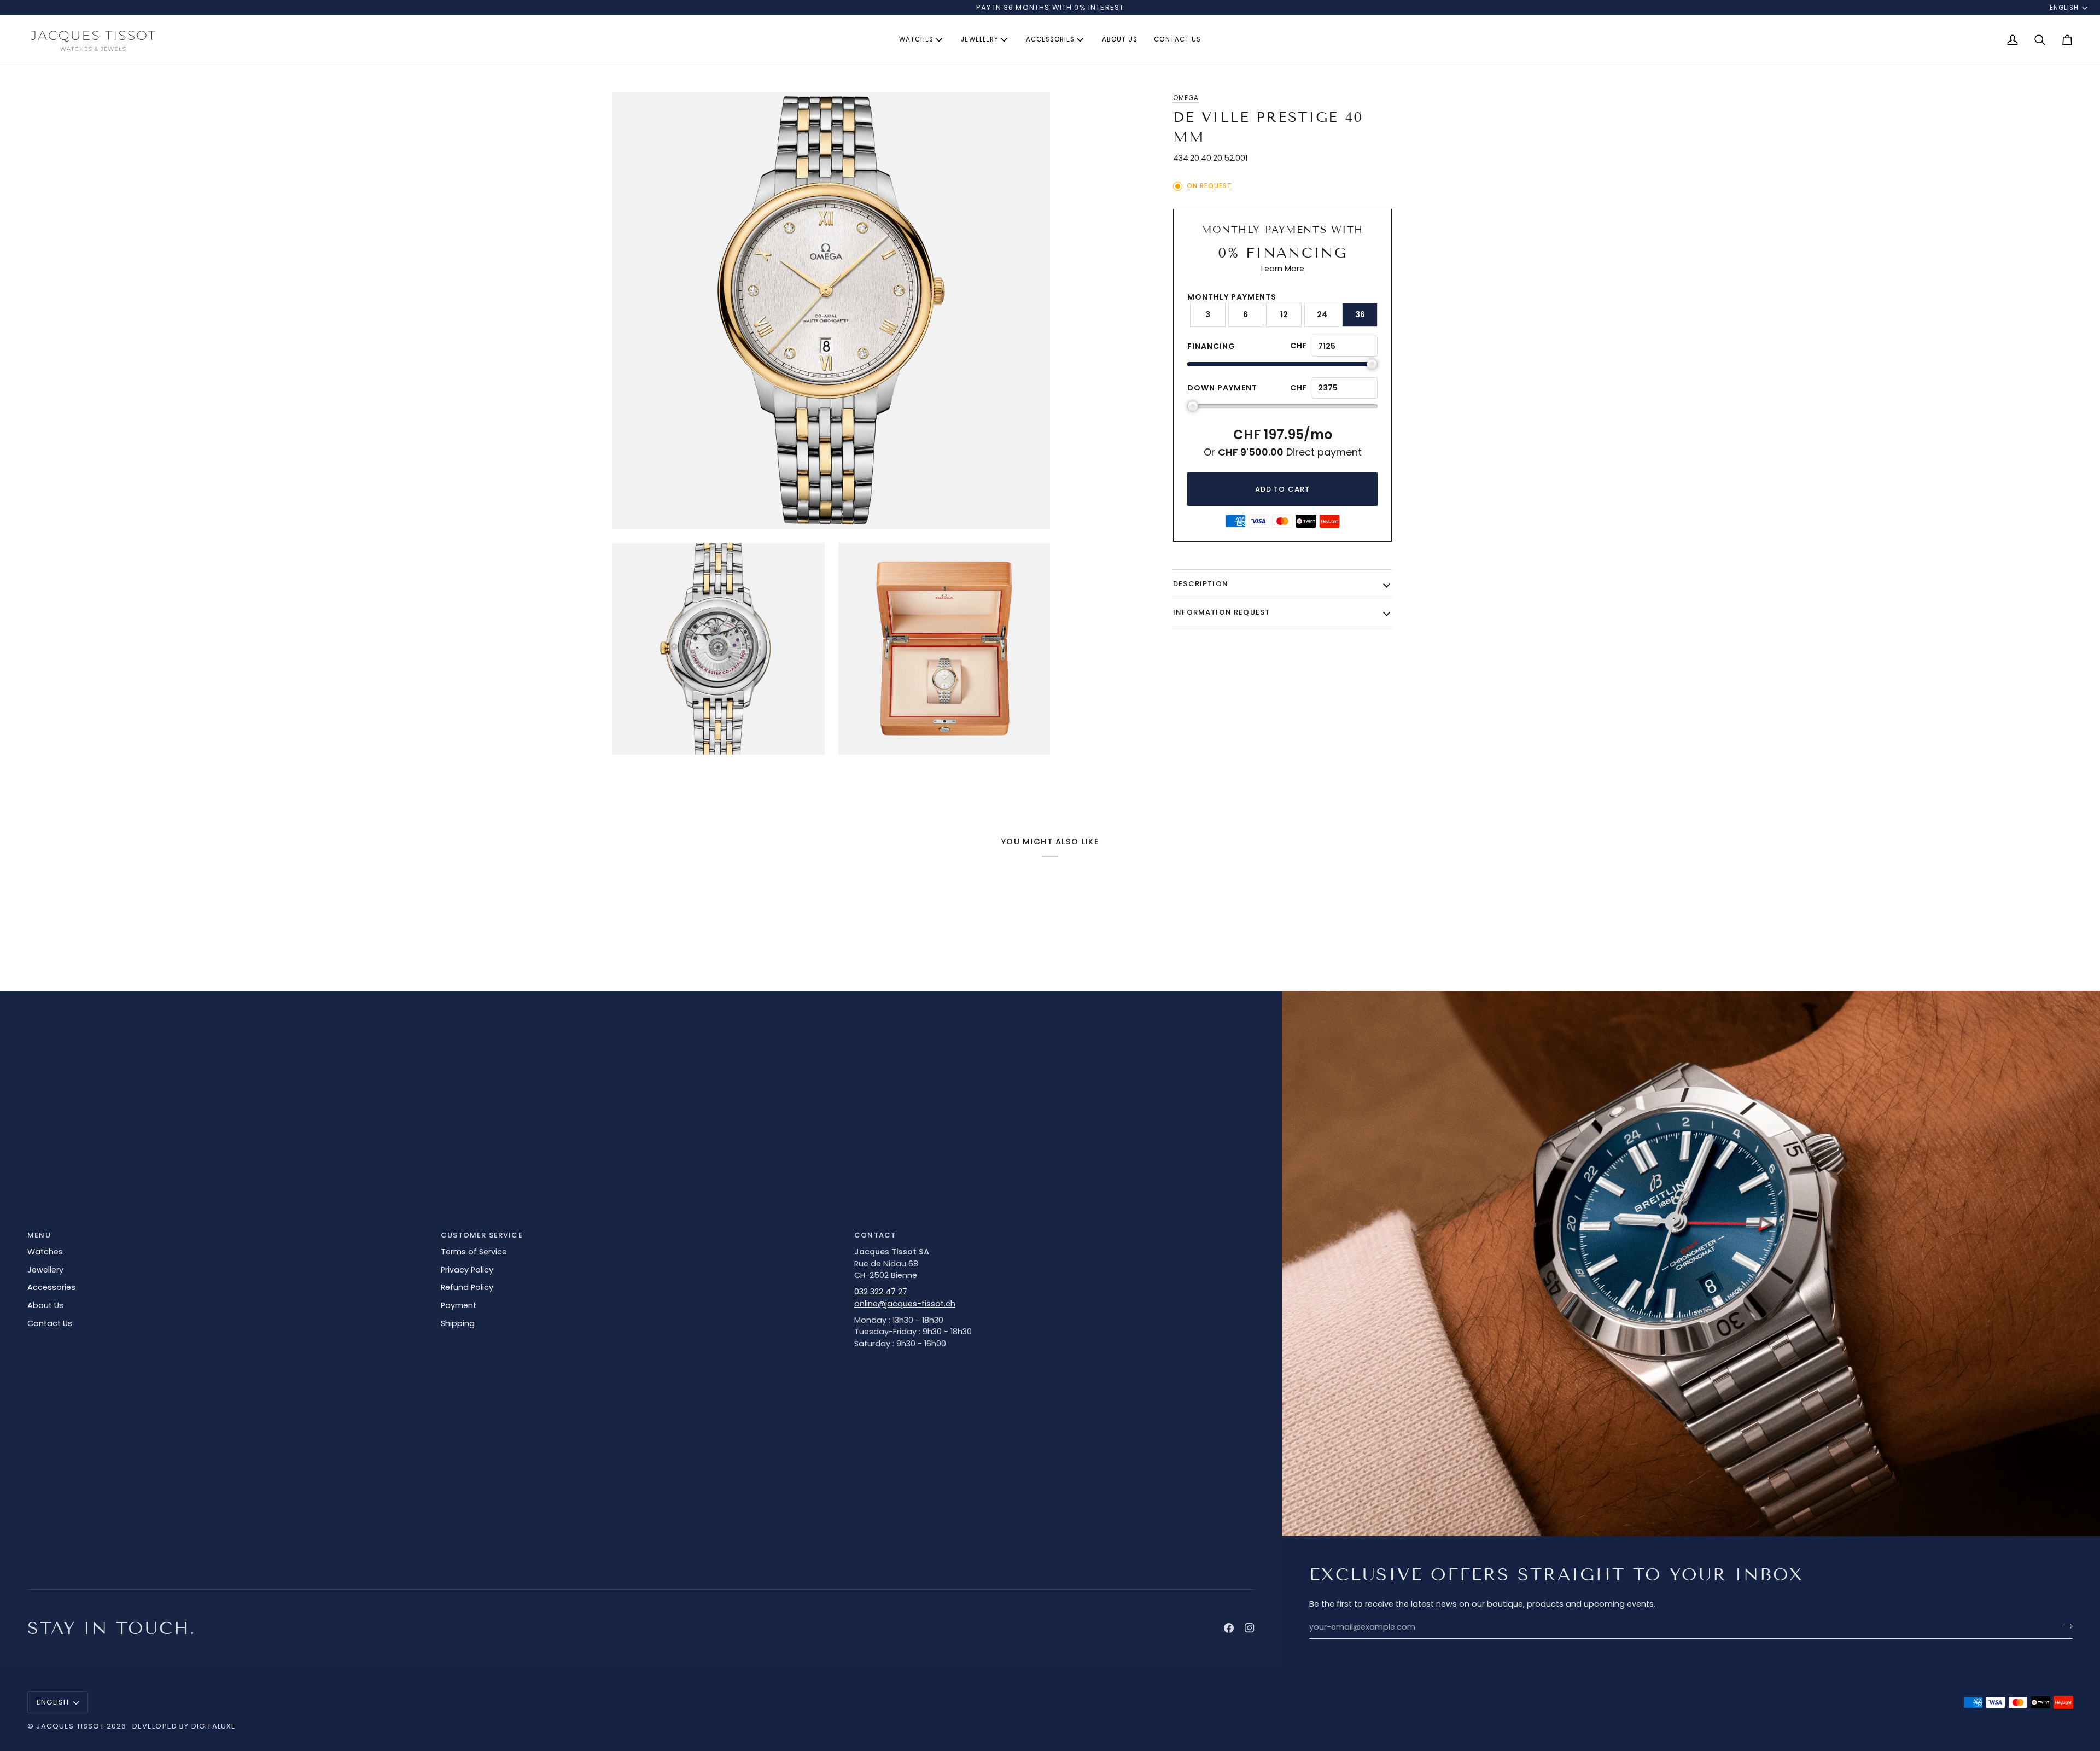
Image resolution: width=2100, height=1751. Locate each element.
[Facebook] (1229, 1628)
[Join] (2064, 1626)
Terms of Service (474, 1252)
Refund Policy (467, 1287)
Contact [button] (875, 1235)
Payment (459, 1305)
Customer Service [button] (482, 1235)
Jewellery (45, 1270)
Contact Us (50, 1323)
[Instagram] (1250, 1628)
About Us (45, 1305)
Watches (45, 1252)
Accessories (51, 1287)
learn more (1283, 269)
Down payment (1222, 388)
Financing (1211, 346)
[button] (922, 40)
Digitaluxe (214, 1726)
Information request (1221, 612)
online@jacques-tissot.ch (905, 1304)
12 (1284, 314)
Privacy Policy (467, 1270)
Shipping (458, 1323)
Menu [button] (39, 1235)
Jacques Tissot (70, 1726)
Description (1201, 584)
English (2064, 8)
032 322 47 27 (881, 1292)
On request (1209, 186)
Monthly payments (1232, 297)
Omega (1186, 98)
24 (1322, 314)
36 (1360, 314)
